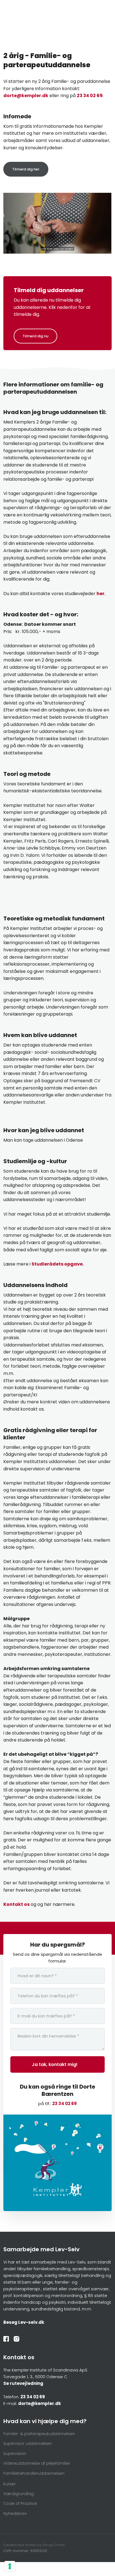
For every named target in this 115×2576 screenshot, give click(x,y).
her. (101, 594)
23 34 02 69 (90, 96)
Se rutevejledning (23, 2383)
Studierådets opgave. (58, 1264)
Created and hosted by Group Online (34, 2545)
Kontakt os (16, 1904)
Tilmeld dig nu (35, 336)
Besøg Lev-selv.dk (24, 2322)
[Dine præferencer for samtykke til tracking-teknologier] (10, 2566)
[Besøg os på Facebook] (9, 2339)
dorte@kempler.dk (26, 96)
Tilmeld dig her (26, 169)
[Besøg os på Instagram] (19, 2339)
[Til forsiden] (57, 27)
